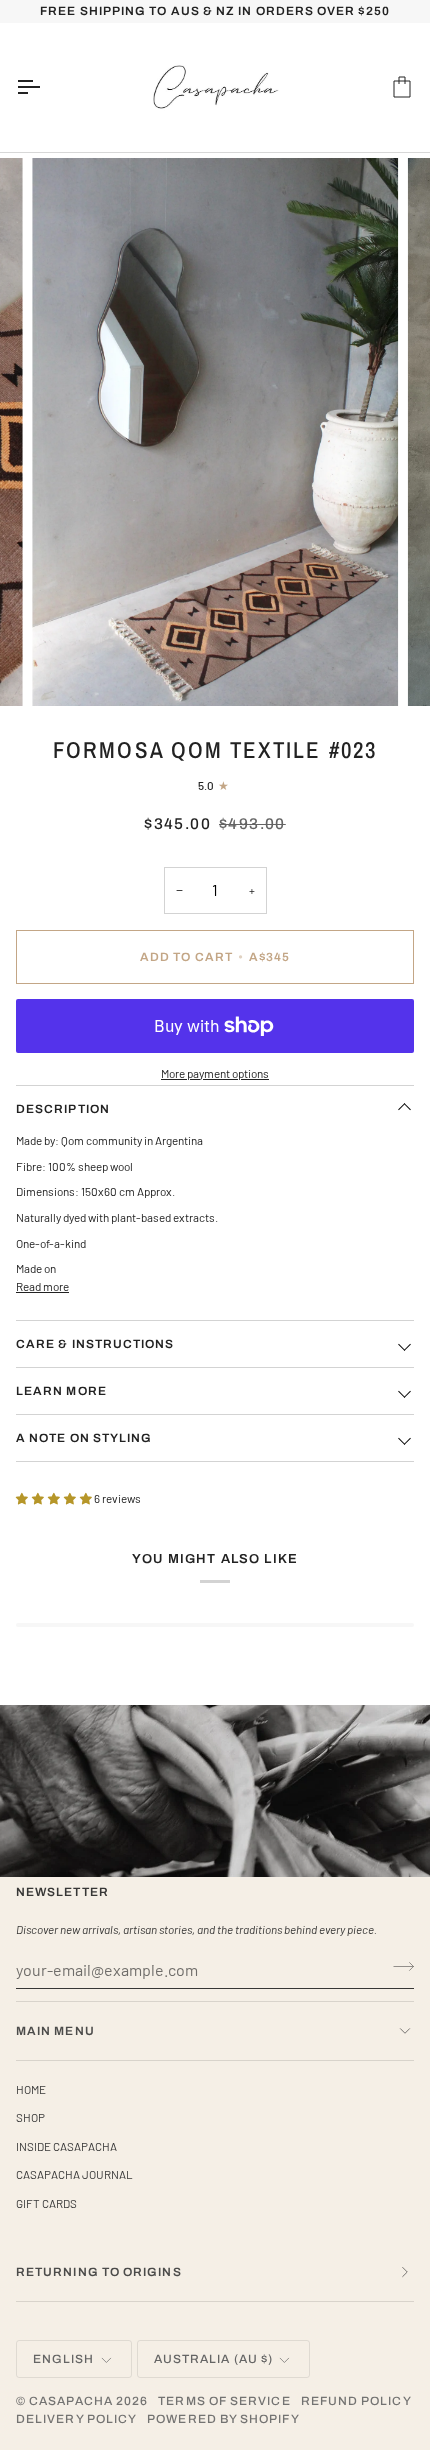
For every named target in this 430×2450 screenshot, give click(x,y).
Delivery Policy (76, 2419)
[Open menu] (46, 87)
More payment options (215, 1073)
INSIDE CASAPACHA (66, 2146)
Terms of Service (224, 2401)
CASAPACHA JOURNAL (74, 2174)
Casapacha (71, 2401)
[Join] (397, 1967)
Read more (42, 1286)
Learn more (61, 1391)
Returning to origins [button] (99, 2272)
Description (63, 1109)
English (64, 2359)
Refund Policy (356, 2401)
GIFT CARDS (46, 2203)
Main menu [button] (55, 2031)
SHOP (30, 2117)
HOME (31, 2089)
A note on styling (84, 1438)
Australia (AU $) (213, 2359)
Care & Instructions (95, 1344)
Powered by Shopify (223, 2419)
